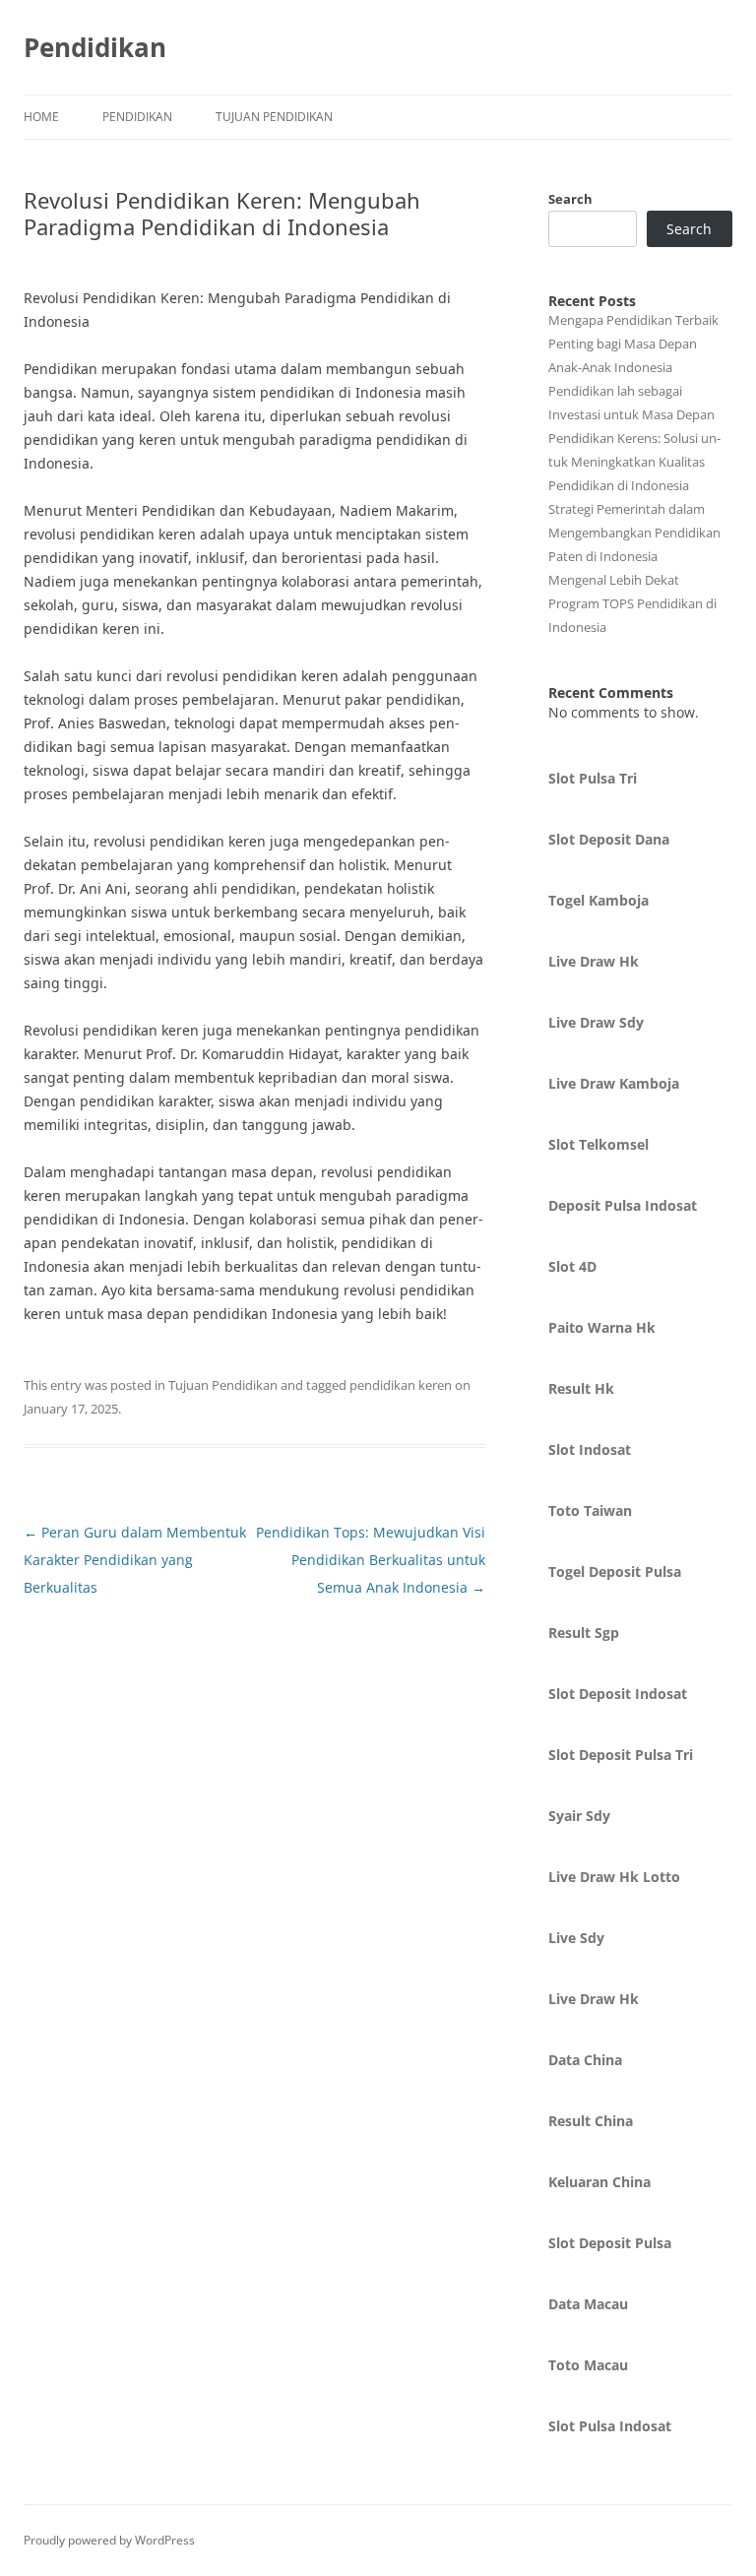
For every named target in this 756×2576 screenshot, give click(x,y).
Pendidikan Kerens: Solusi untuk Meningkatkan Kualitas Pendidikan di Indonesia (634, 462)
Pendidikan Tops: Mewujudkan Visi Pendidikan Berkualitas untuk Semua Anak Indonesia (371, 1560)
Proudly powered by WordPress (109, 2540)
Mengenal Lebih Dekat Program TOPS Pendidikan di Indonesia (632, 603)
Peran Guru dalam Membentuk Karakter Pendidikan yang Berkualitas (135, 1560)
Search (570, 199)
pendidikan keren (401, 1385)
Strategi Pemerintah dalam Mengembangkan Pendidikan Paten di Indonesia (634, 533)
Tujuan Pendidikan (274, 117)
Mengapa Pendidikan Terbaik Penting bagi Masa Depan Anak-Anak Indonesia (633, 344)
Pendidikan (95, 47)
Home (41, 117)
